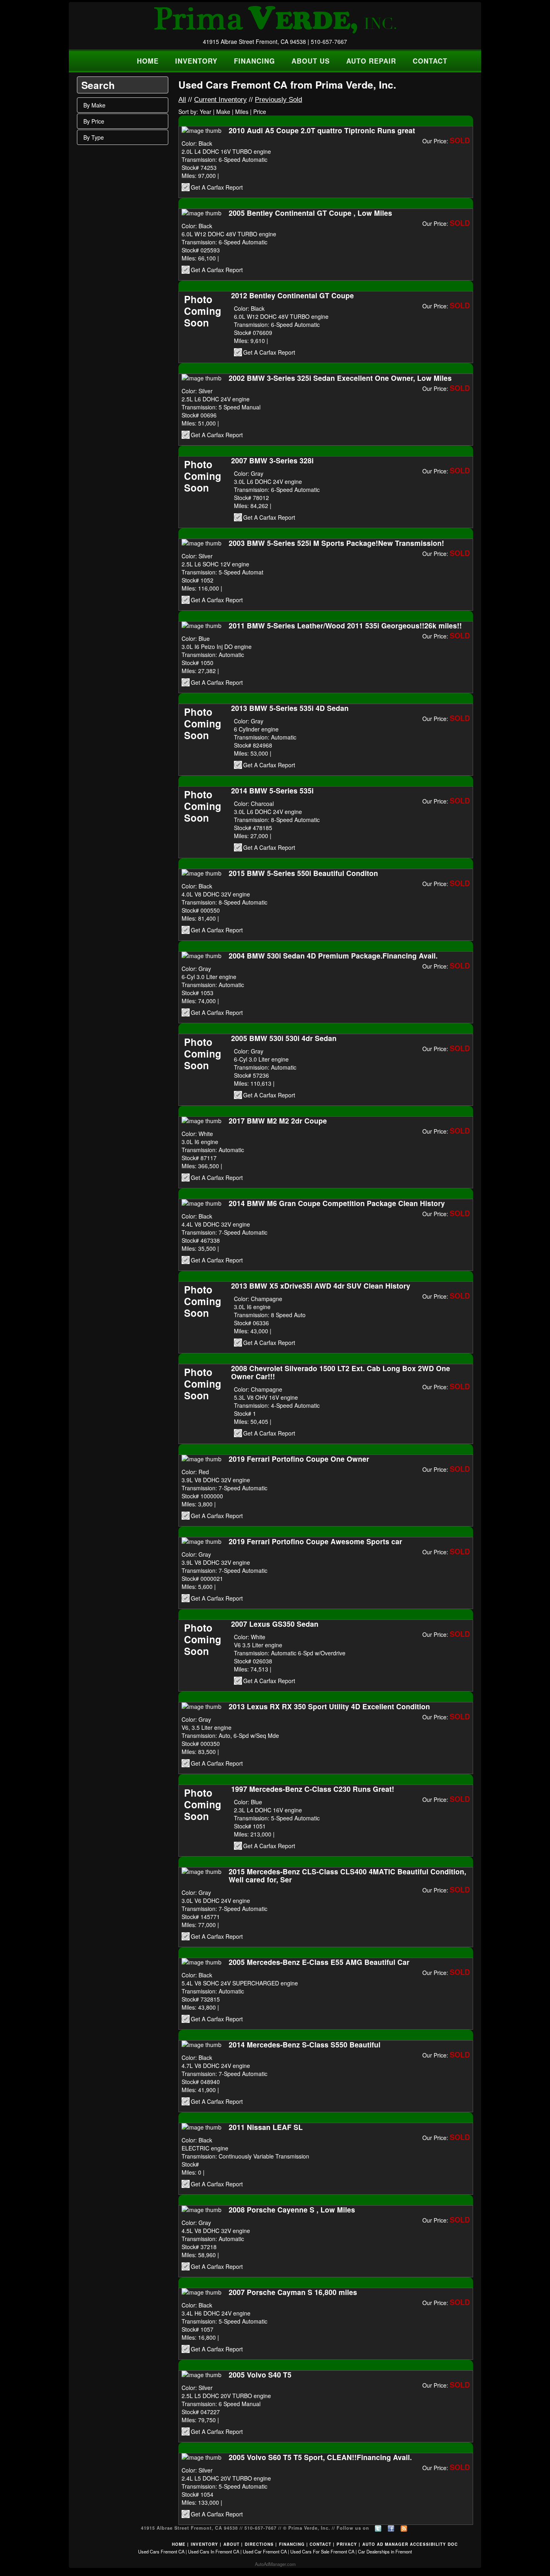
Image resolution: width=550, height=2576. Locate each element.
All (182, 100)
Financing (292, 2544)
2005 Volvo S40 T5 (260, 2375)
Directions (259, 2544)
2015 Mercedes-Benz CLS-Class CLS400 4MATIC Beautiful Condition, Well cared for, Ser (347, 1875)
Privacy (347, 2544)
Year (206, 112)
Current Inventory (220, 100)
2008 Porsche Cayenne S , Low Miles (292, 2209)
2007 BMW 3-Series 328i (272, 460)
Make (223, 112)
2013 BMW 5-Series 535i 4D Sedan (290, 708)
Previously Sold (278, 100)
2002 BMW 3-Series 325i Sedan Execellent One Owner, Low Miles (340, 378)
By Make (94, 105)
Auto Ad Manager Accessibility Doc (410, 2544)
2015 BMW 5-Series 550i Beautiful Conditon (303, 873)
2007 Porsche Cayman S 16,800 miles (293, 2292)
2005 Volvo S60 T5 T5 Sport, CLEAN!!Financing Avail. (320, 2457)
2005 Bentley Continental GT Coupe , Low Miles (310, 213)
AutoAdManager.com (275, 2564)
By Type (94, 137)
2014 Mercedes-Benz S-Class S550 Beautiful (305, 2044)
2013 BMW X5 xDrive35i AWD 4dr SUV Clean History (321, 1286)
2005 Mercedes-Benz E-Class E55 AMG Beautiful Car (319, 1962)
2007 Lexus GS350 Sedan (275, 1624)
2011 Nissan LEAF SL (266, 2127)
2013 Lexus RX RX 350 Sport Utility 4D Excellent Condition (329, 1706)
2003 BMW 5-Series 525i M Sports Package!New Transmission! (336, 543)
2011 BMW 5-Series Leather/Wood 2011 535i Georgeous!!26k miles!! (345, 625)
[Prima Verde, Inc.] (275, 20)
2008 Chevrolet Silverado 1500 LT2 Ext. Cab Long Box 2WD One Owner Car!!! (341, 1372)
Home (179, 2544)
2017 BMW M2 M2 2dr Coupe (278, 1121)
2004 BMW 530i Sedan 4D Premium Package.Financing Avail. (333, 955)
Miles (242, 112)
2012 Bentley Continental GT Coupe (293, 295)
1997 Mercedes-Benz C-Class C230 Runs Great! (313, 1789)
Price (260, 112)
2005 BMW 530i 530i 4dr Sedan (284, 1038)
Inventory (205, 2544)
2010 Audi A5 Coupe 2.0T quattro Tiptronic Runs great (322, 130)
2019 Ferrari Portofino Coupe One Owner (299, 1459)
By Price (94, 121)
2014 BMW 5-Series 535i (272, 790)
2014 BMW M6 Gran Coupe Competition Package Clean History (337, 1203)
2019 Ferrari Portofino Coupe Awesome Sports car (315, 1541)
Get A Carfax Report (217, 187)
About (232, 2544)
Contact (320, 2544)
